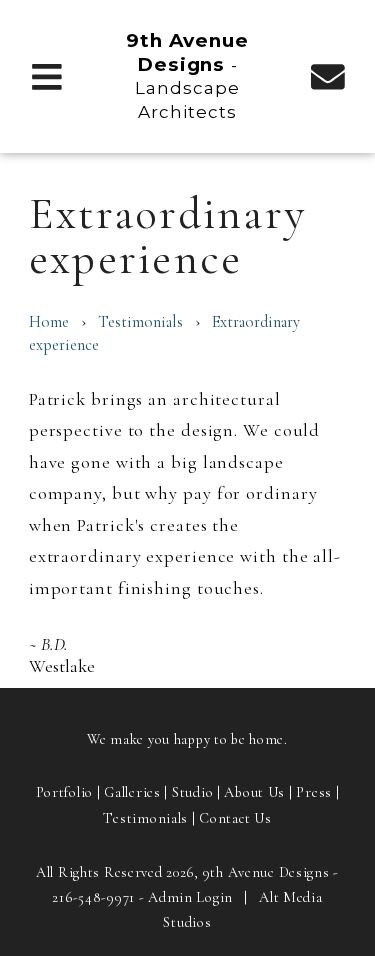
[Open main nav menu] (47, 75)
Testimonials (140, 322)
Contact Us (235, 818)
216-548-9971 (93, 897)
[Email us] (327, 75)
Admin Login (190, 897)
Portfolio (64, 792)
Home (49, 322)
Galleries (132, 792)
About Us (254, 792)
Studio (192, 792)
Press (314, 792)
